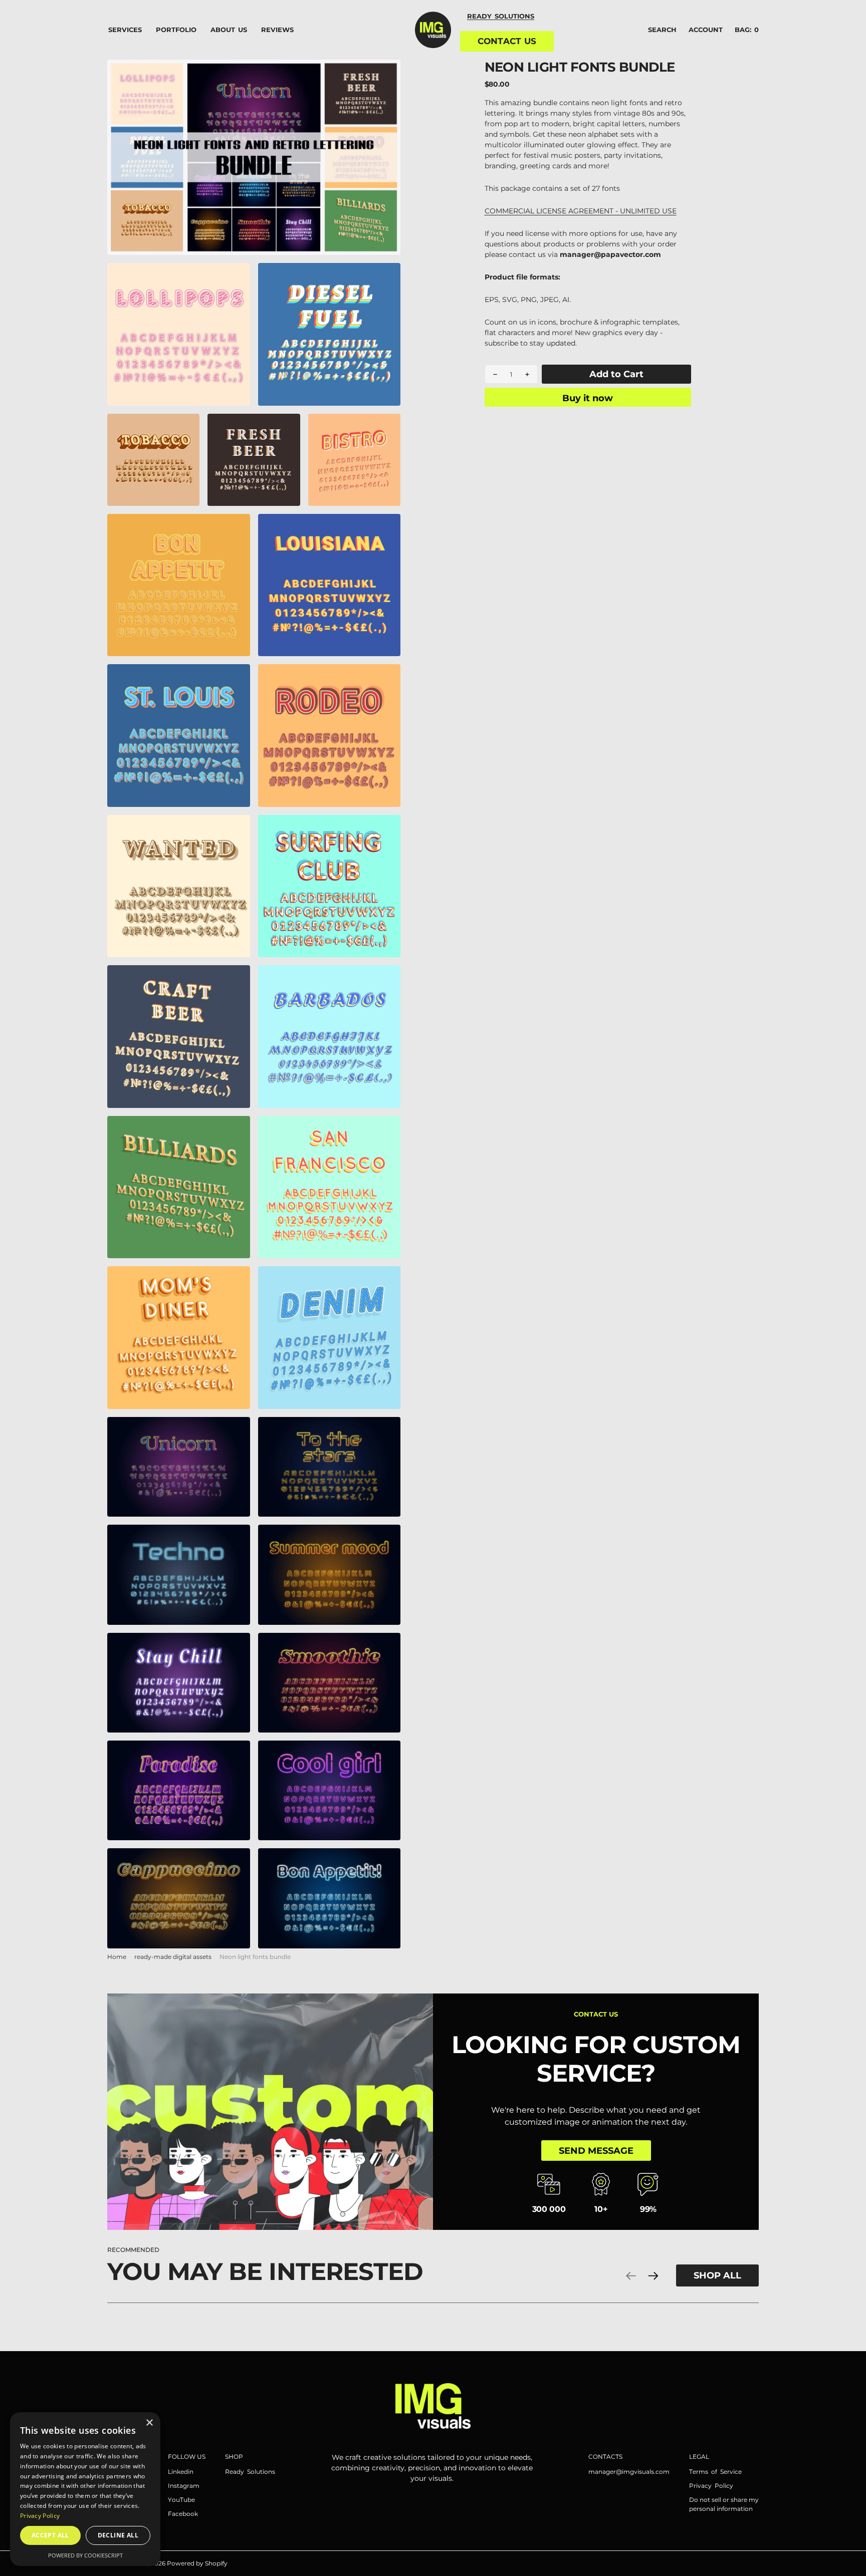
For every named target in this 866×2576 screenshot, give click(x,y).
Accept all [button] (50, 2535)
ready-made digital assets (173, 1957)
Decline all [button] (118, 2535)
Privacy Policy (40, 2516)
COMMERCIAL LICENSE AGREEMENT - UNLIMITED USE (581, 211)
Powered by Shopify (197, 2563)
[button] (706, 30)
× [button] (149, 2423)
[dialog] (85, 2489)
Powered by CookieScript (85, 2555)
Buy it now (588, 398)
